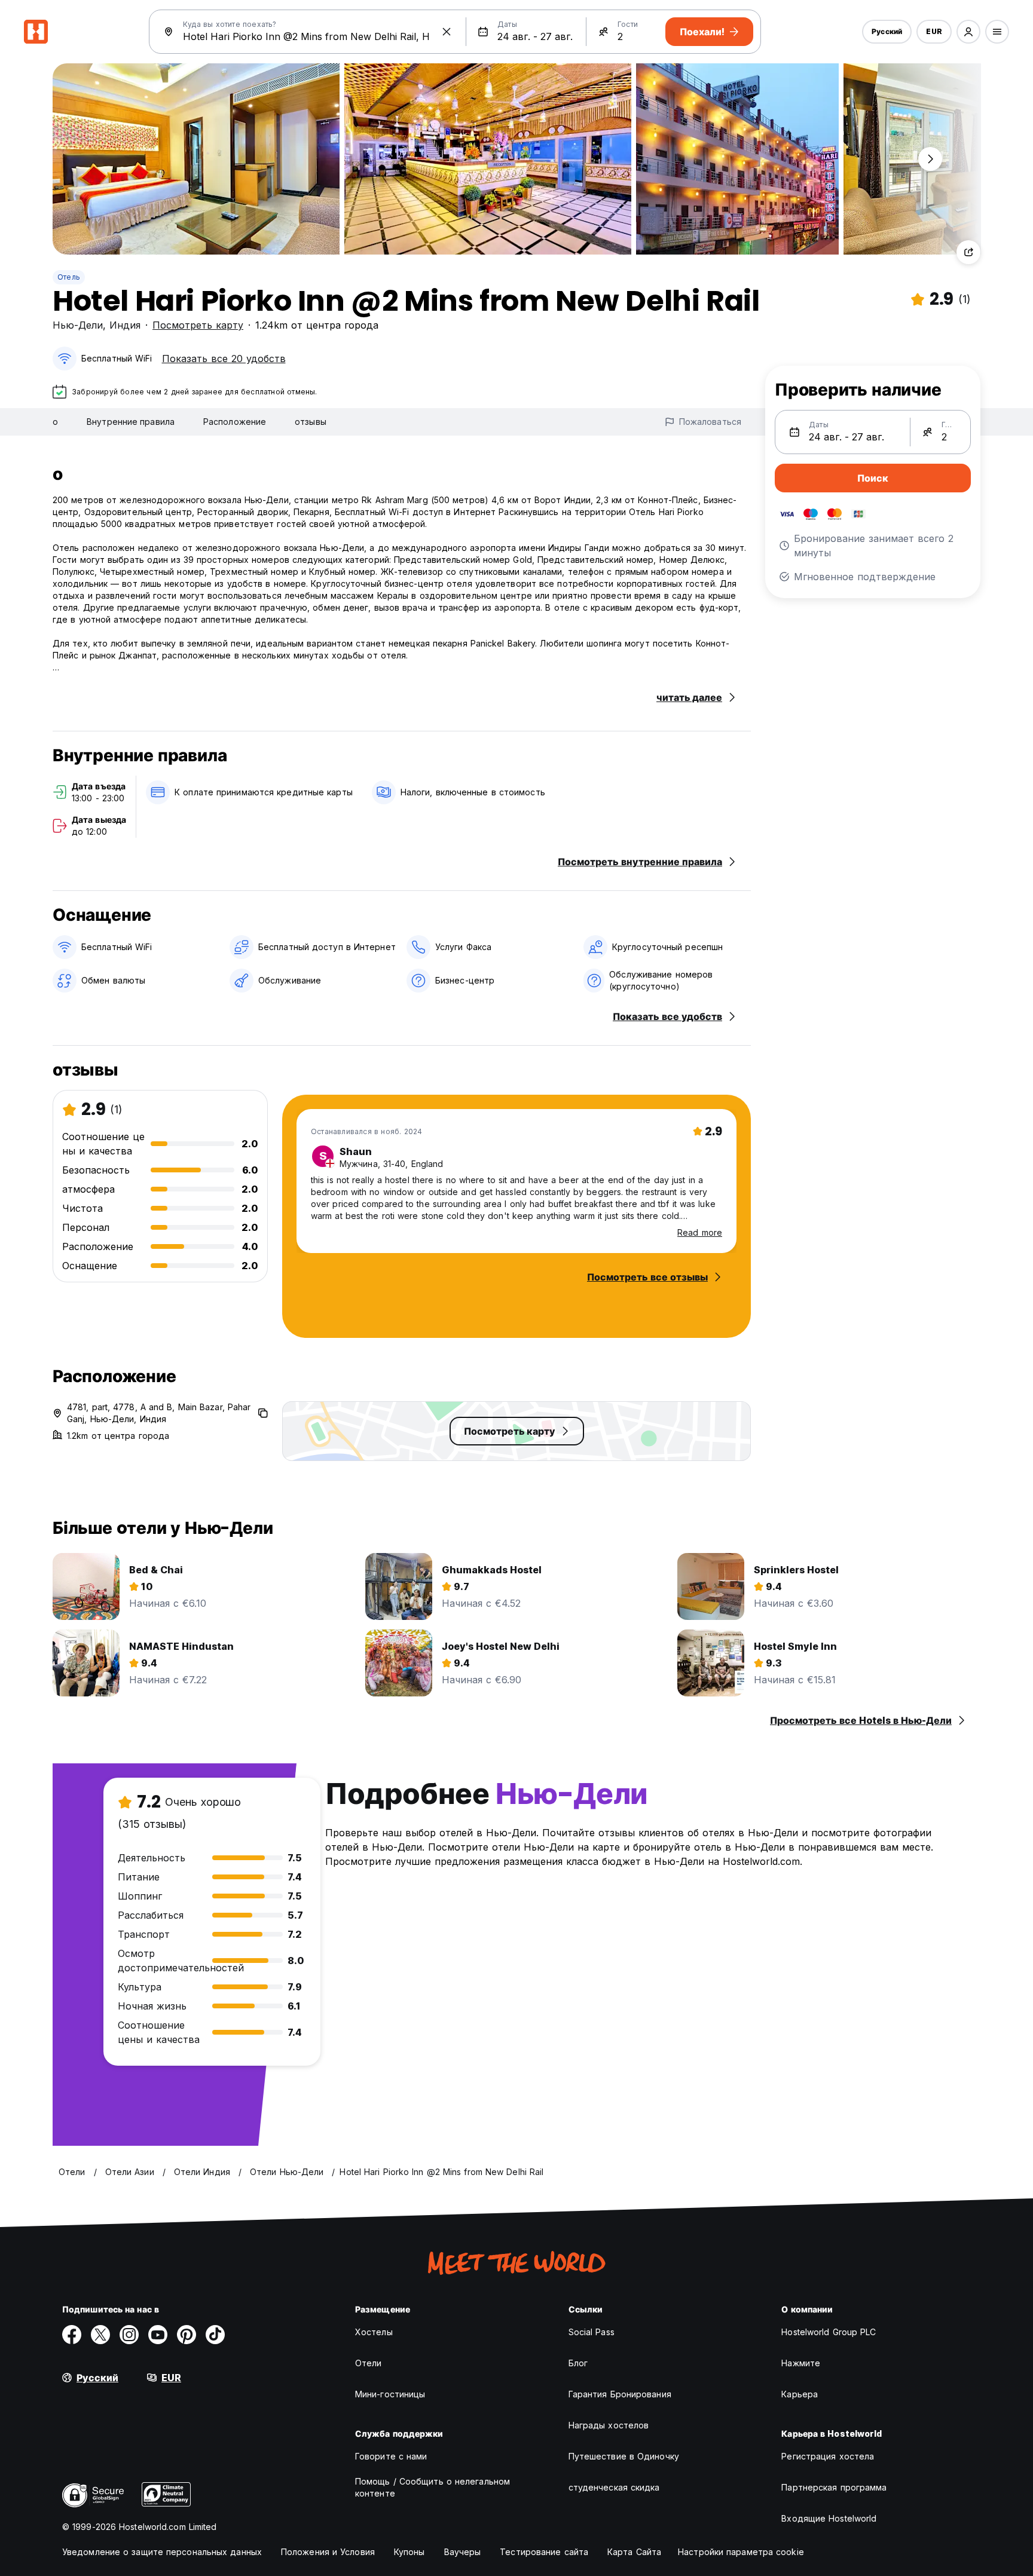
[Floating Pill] (930, 159)
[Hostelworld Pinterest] (187, 2335)
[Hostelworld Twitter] (100, 2335)
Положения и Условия (328, 2552)
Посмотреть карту (198, 325)
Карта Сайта (634, 2552)
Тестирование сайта (544, 2552)
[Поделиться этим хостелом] (968, 252)
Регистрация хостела (828, 2456)
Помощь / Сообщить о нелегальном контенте (433, 2487)
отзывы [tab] (311, 422)
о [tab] (55, 422)
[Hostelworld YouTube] (158, 2335)
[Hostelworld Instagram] (129, 2335)
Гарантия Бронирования (620, 2394)
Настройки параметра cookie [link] (741, 2552)
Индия (125, 325)
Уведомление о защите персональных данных (162, 2552)
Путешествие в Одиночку (624, 2456)
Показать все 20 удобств (224, 359)
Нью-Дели (78, 325)
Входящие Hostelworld (829, 2518)
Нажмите (801, 2363)
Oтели (369, 2363)
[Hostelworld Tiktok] (215, 2335)
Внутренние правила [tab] (131, 422)
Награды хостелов (609, 2425)
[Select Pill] (968, 32)
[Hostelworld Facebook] (72, 2335)
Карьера (800, 2394)
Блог (578, 2363)
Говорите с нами (391, 2456)
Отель (69, 277)
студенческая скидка (614, 2487)
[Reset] (447, 32)
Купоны (409, 2552)
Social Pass (592, 2332)
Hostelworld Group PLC (829, 2332)
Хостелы (374, 2332)
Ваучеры (463, 2552)
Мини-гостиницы (390, 2394)
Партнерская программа (834, 2487)
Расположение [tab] (235, 422)
